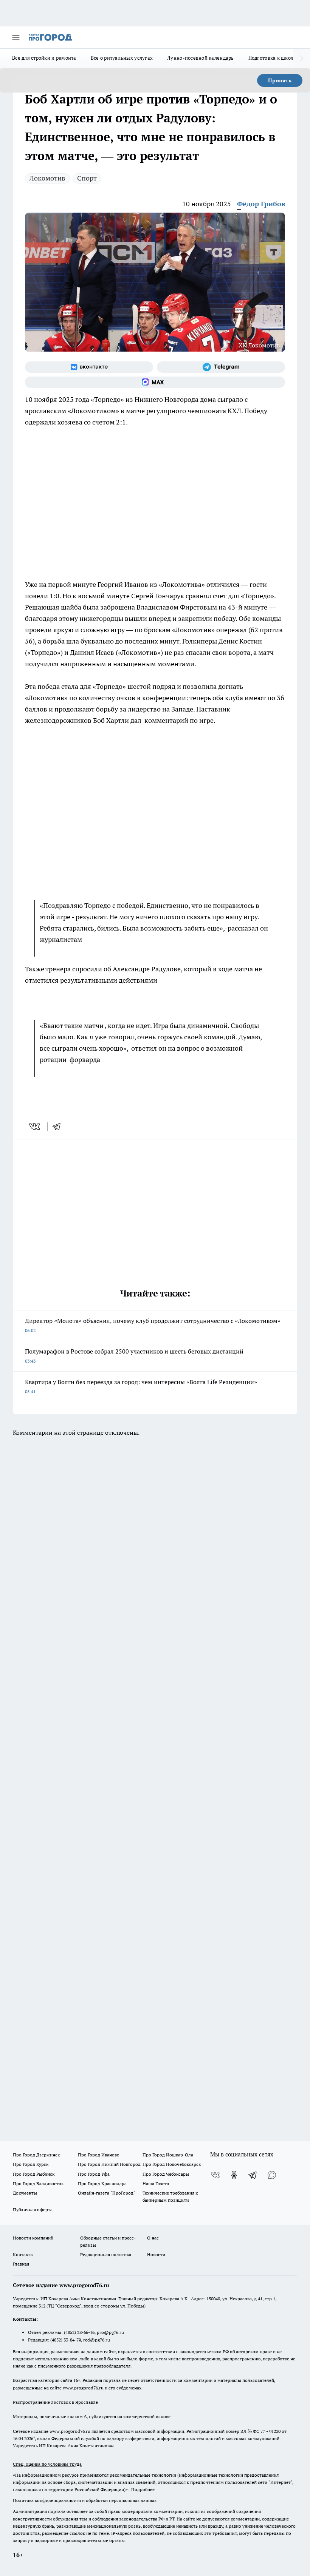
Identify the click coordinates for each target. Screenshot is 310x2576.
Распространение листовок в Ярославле (55, 2402)
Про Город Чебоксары (166, 2174)
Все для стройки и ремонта (44, 58)
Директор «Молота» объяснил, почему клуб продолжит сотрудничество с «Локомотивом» (153, 1325)
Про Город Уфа (94, 2174)
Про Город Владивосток (38, 2183)
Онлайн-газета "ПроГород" (107, 2193)
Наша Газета (156, 2183)
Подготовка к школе (272, 58)
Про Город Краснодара (102, 2183)
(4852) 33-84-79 (66, 2340)
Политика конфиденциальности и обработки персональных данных (85, 2500)
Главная (21, 2264)
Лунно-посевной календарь (200, 58)
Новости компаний (33, 2238)
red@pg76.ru (97, 2340)
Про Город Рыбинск (34, 2174)
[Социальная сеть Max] (155, 382)
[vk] (35, 1127)
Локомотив (47, 178)
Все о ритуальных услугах (122, 58)
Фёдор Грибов (261, 204)
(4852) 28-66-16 (79, 2332)
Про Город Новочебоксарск (172, 2164)
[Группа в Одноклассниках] (234, 2175)
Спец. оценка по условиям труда (47, 2464)
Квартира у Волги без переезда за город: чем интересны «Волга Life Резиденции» (141, 1386)
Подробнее (143, 2489)
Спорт (87, 178)
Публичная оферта (33, 2209)
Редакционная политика (106, 2254)
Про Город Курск (31, 2164)
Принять (280, 80)
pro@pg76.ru (110, 2332)
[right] (301, 59)
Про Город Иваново (99, 2155)
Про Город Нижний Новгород (109, 2164)
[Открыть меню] (16, 37)
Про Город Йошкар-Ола (168, 2155)
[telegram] (59, 1127)
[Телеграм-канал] (221, 367)
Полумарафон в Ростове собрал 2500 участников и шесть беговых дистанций (134, 1356)
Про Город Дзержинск (36, 2155)
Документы (25, 2193)
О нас (153, 2238)
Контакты (23, 2254)
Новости (156, 2254)
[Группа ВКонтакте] (89, 367)
